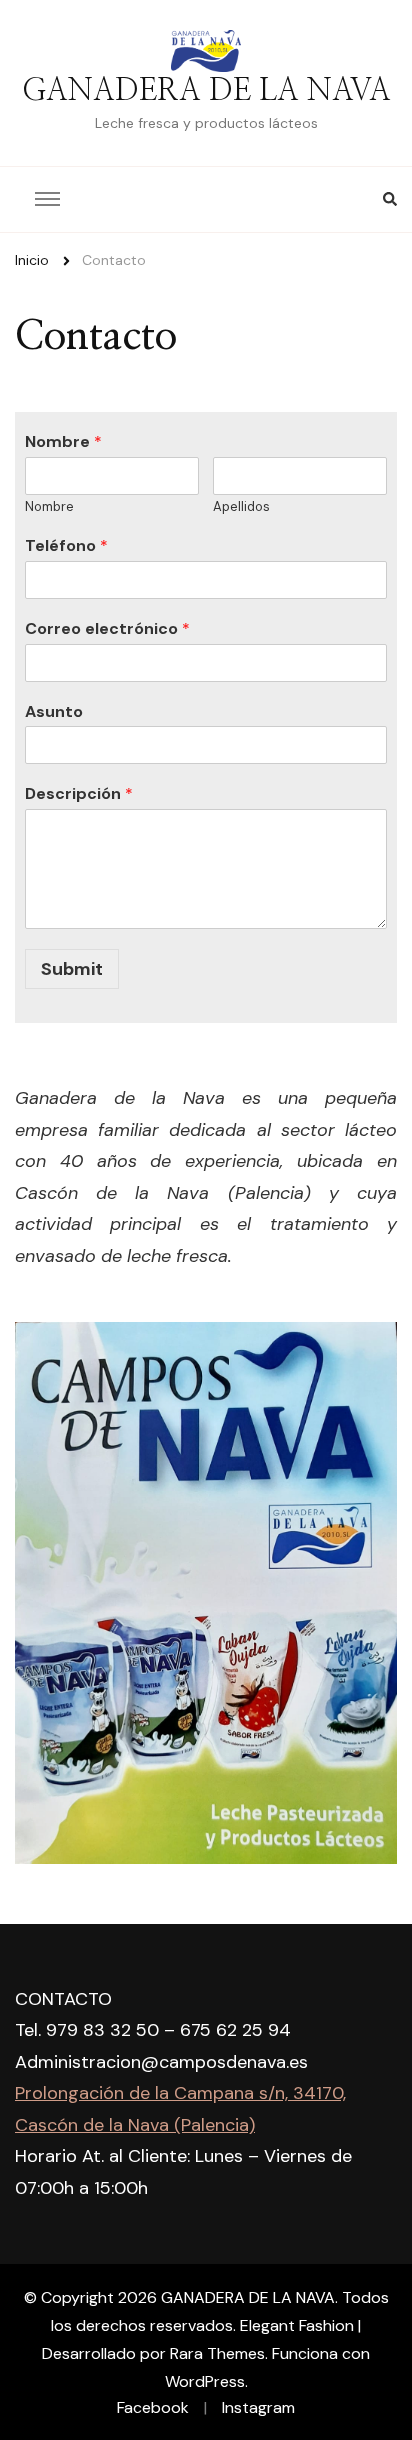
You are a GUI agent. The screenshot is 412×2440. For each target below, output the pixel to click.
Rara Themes (217, 2353)
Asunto (54, 712)
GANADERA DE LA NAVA (206, 91)
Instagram (258, 2407)
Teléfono (66, 546)
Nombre (63, 442)
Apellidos (241, 507)
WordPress (205, 2381)
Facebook (153, 2407)
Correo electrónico (107, 629)
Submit (72, 969)
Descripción (79, 794)
